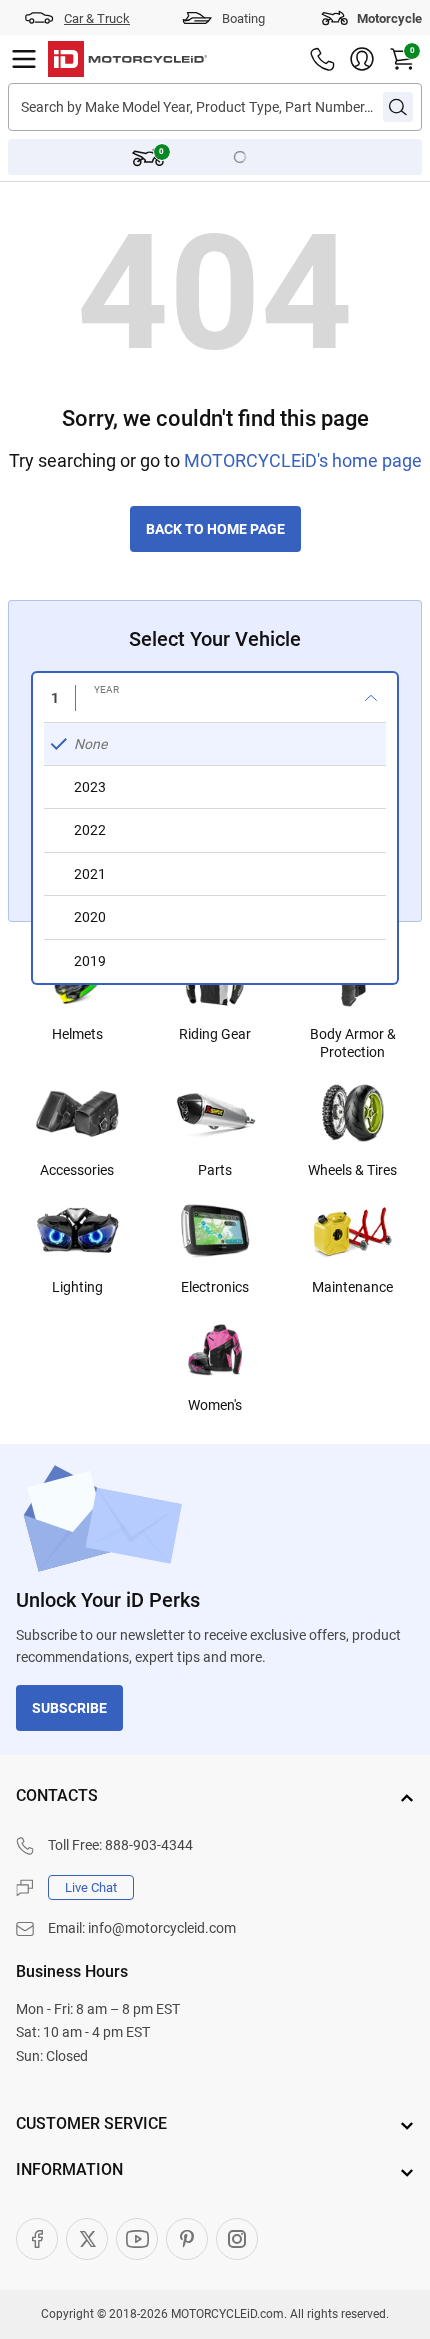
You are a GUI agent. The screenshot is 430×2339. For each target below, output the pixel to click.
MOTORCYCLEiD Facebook (37, 2239)
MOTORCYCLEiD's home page (303, 460)
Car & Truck (97, 18)
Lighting (77, 1287)
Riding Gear (215, 1034)
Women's (215, 1405)
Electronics (215, 1287)
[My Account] (362, 59)
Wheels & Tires (352, 1170)
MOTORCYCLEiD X (87, 2239)
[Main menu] (24, 59)
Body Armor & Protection (353, 1043)
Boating (243, 18)
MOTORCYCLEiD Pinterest (187, 2239)
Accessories (77, 1170)
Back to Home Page (215, 529)
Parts (215, 1170)
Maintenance (352, 1287)
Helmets (77, 1034)
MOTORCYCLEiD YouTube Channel (137, 2239)
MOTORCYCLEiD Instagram (237, 2239)
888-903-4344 (149, 1845)
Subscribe (69, 1708)
